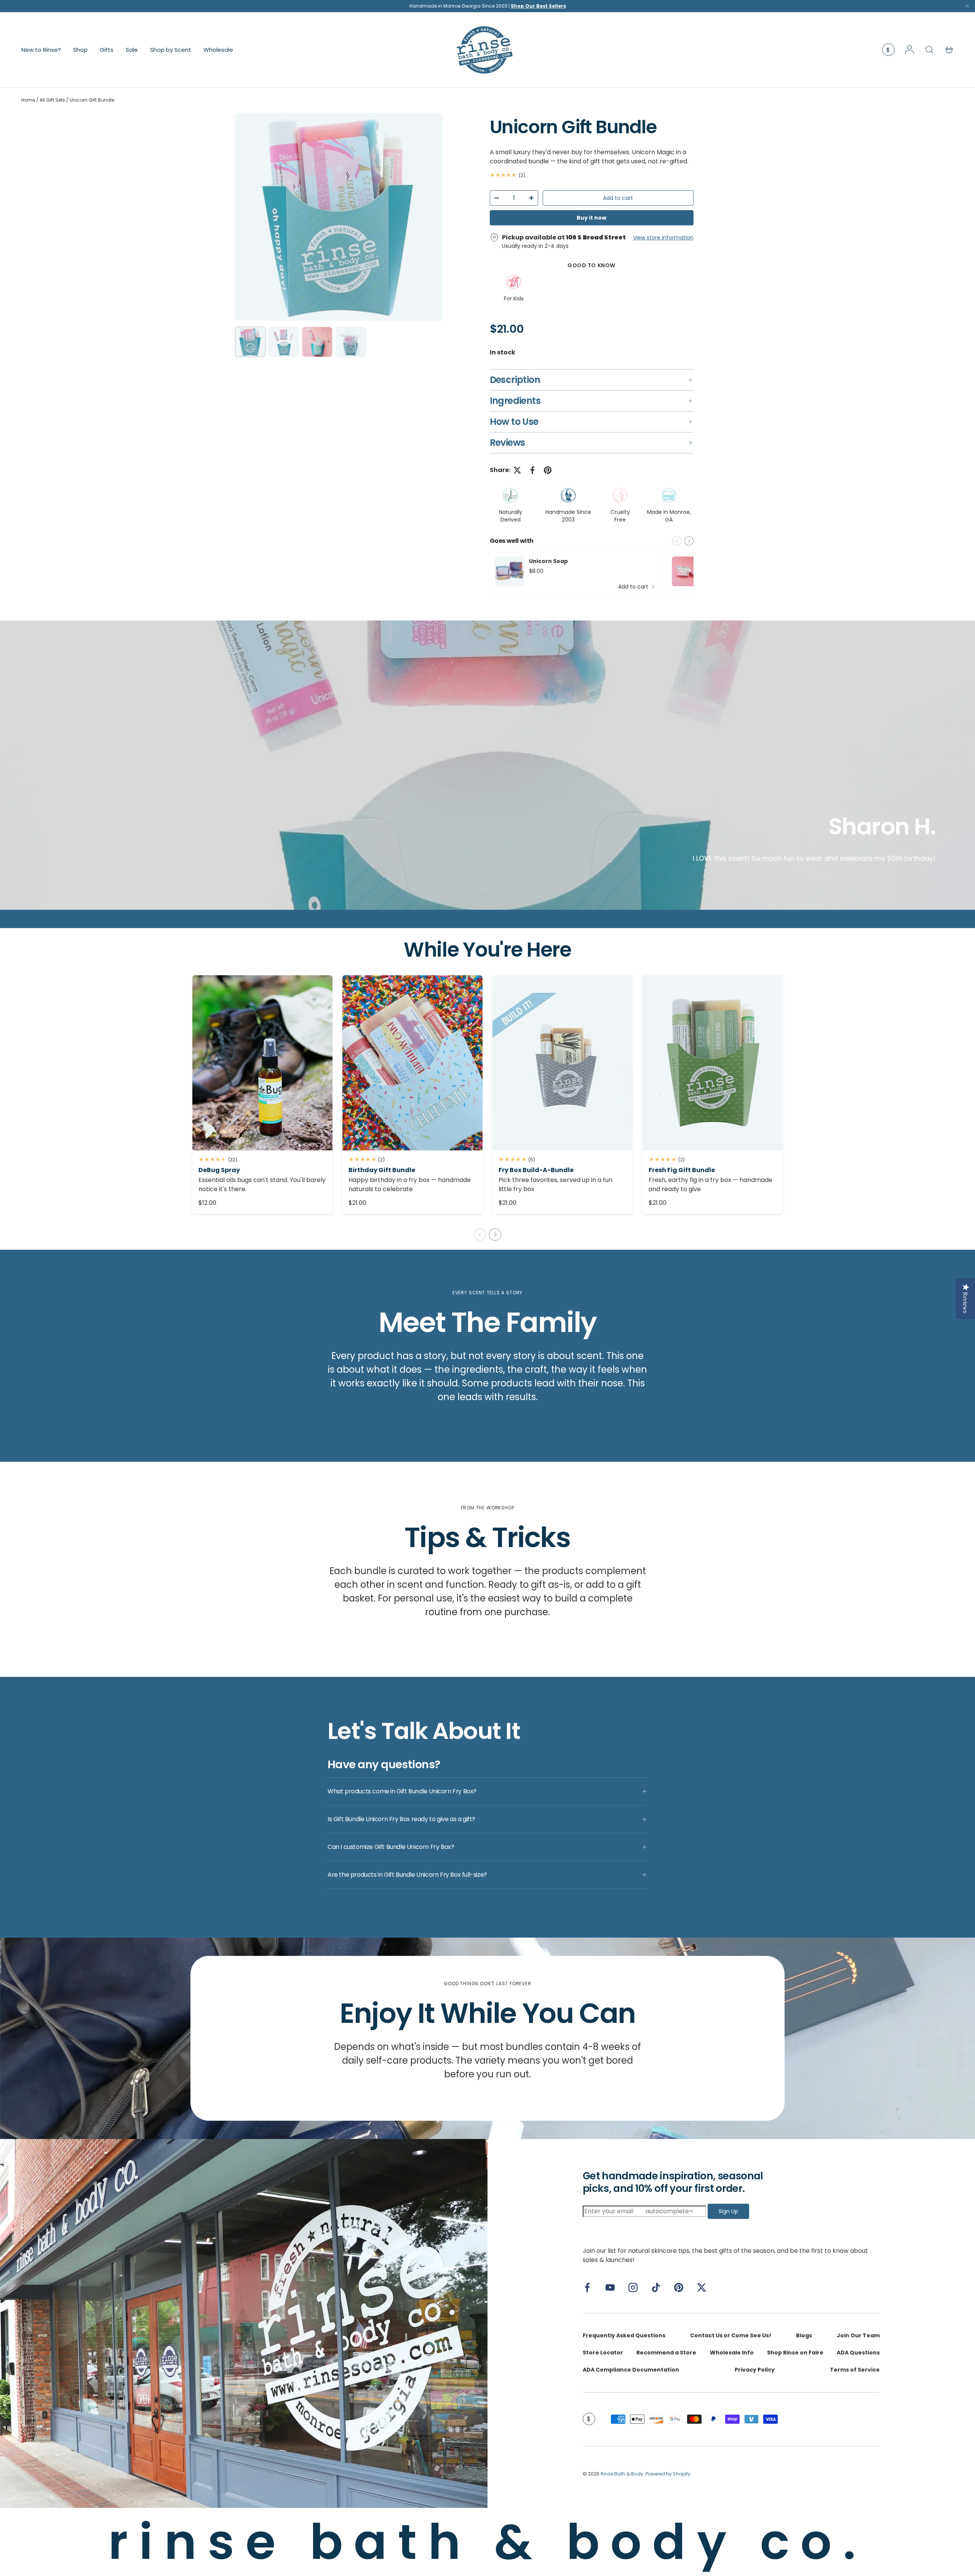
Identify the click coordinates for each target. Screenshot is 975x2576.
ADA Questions (858, 2353)
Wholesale (218, 49)
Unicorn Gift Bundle (92, 100)
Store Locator (603, 2353)
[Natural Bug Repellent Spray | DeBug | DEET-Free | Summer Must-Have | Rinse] (262, 1063)
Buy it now (591, 218)
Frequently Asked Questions (624, 2335)
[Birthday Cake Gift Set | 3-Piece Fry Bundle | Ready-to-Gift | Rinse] (412, 1063)
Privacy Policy (755, 2370)
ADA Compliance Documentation (631, 2370)
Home (28, 100)
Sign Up (728, 2211)
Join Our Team (858, 2335)
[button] (949, 49)
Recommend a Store (666, 2353)
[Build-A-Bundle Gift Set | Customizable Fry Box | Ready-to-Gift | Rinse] (563, 1063)
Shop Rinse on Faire (795, 2353)
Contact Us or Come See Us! (731, 2335)
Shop (80, 49)
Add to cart (618, 198)
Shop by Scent (171, 49)
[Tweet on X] (517, 470)
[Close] (967, 8)
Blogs (804, 2335)
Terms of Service (855, 2370)
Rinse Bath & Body (622, 2474)
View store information (663, 238)
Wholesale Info (732, 2353)
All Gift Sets (52, 100)
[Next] (431, 217)
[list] (339, 217)
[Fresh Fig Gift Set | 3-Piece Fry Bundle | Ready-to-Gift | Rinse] (713, 1063)
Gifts (107, 49)
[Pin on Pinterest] (548, 470)
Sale (132, 49)
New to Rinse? (41, 49)
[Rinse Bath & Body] (244, 2323)
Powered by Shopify (668, 2474)
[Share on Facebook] (532, 470)
